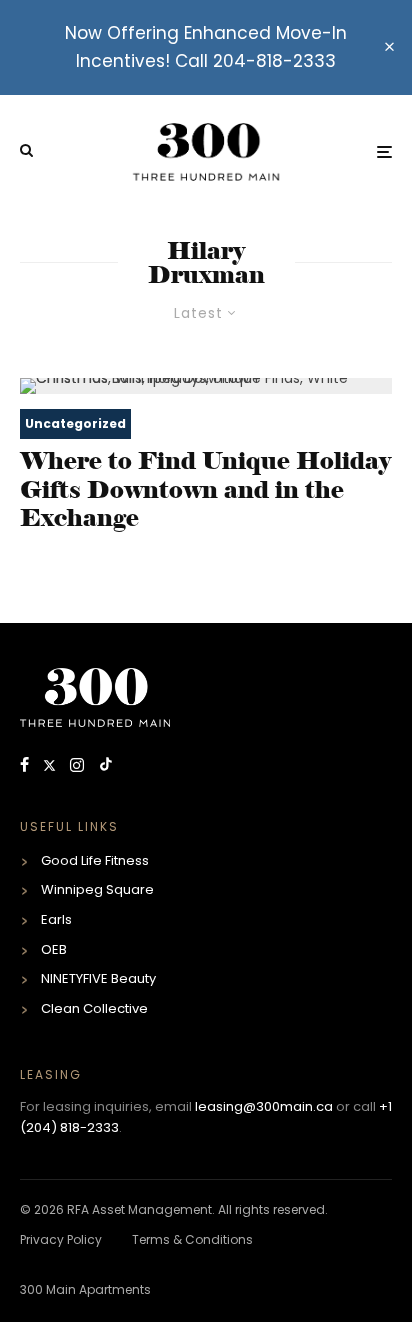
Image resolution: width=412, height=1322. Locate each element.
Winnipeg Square (97, 889)
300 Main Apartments (85, 1289)
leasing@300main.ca (264, 1106)
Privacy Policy (61, 1239)
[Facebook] (26, 766)
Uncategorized (75, 423)
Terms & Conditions (192, 1239)
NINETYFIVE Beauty (98, 978)
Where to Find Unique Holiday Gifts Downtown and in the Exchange (205, 490)
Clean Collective (94, 1008)
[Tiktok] (106, 766)
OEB (54, 949)
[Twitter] (51, 766)
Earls (56, 919)
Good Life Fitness (95, 860)
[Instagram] (79, 766)
